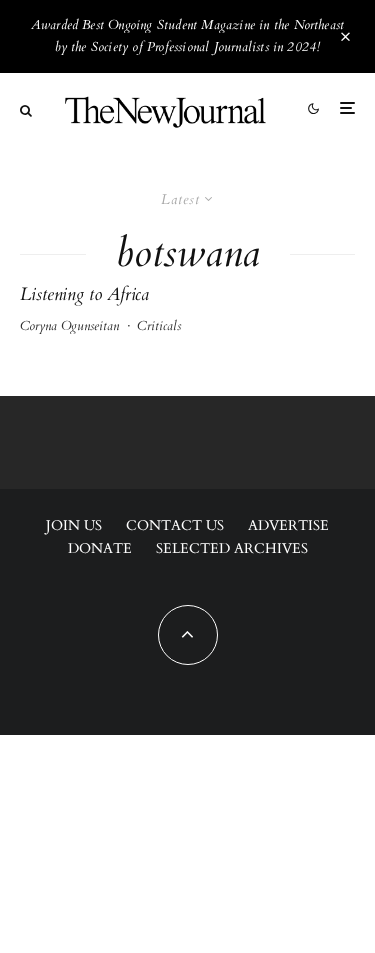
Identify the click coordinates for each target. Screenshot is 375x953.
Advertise (288, 525)
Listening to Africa (84, 295)
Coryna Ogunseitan (69, 326)
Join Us (74, 525)
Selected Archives (232, 548)
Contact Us (175, 525)
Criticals (159, 326)
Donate (100, 548)
